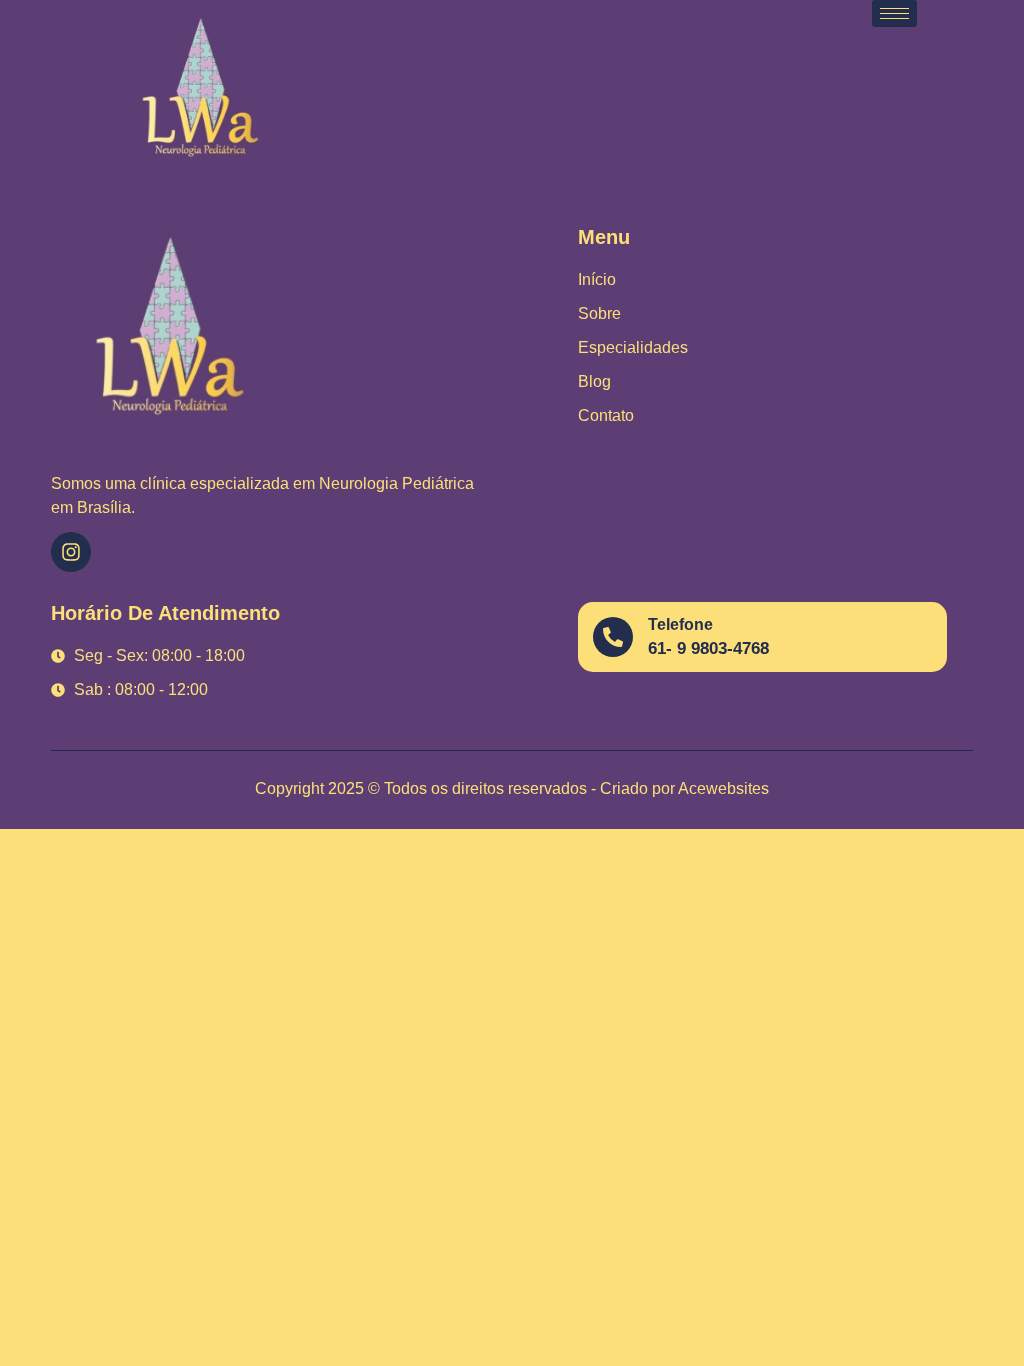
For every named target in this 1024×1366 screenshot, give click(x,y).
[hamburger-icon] (894, 13)
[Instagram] (71, 552)
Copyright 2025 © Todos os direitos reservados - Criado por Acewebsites (512, 788)
